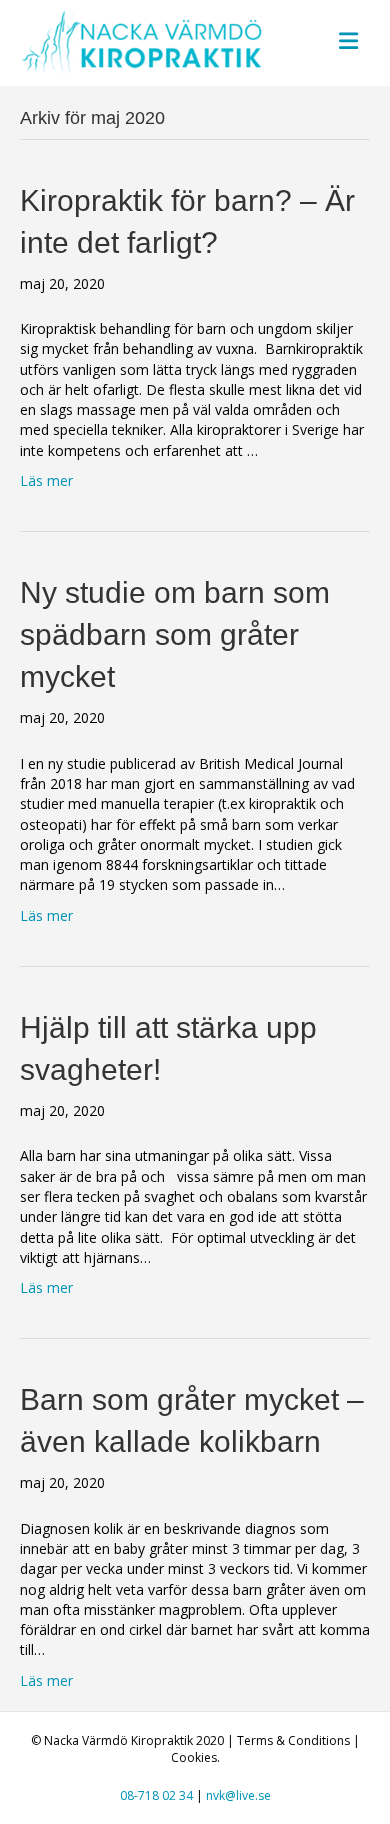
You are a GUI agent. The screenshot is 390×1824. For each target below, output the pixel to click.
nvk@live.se (238, 1795)
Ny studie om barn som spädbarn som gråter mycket (175, 634)
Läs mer (46, 480)
